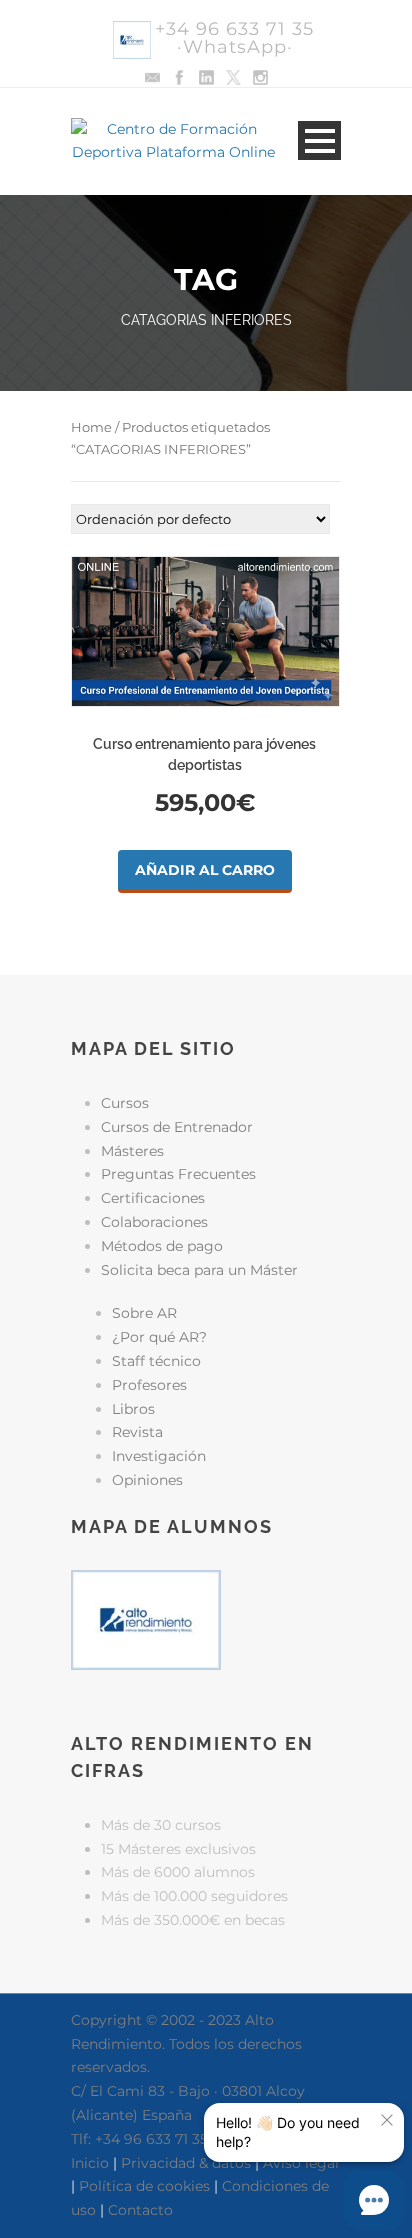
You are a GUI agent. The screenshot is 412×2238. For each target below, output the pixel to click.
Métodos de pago (162, 1246)
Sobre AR (144, 1313)
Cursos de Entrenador (177, 1127)
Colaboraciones (154, 1222)
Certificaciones (153, 1198)
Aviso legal (301, 2163)
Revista (137, 1432)
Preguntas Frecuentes (178, 1174)
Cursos (125, 1103)
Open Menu (319, 140)
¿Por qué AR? (159, 1337)
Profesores (149, 1385)
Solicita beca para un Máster (199, 1270)
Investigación (159, 1456)
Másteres (132, 1151)
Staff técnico (156, 1361)
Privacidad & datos (186, 2163)
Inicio (90, 2163)
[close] (387, 2120)
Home (91, 427)
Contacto (140, 2210)
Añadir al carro (205, 870)
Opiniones (147, 1480)
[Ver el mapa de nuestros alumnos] (146, 1618)
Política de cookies (144, 2186)
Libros (133, 1409)
